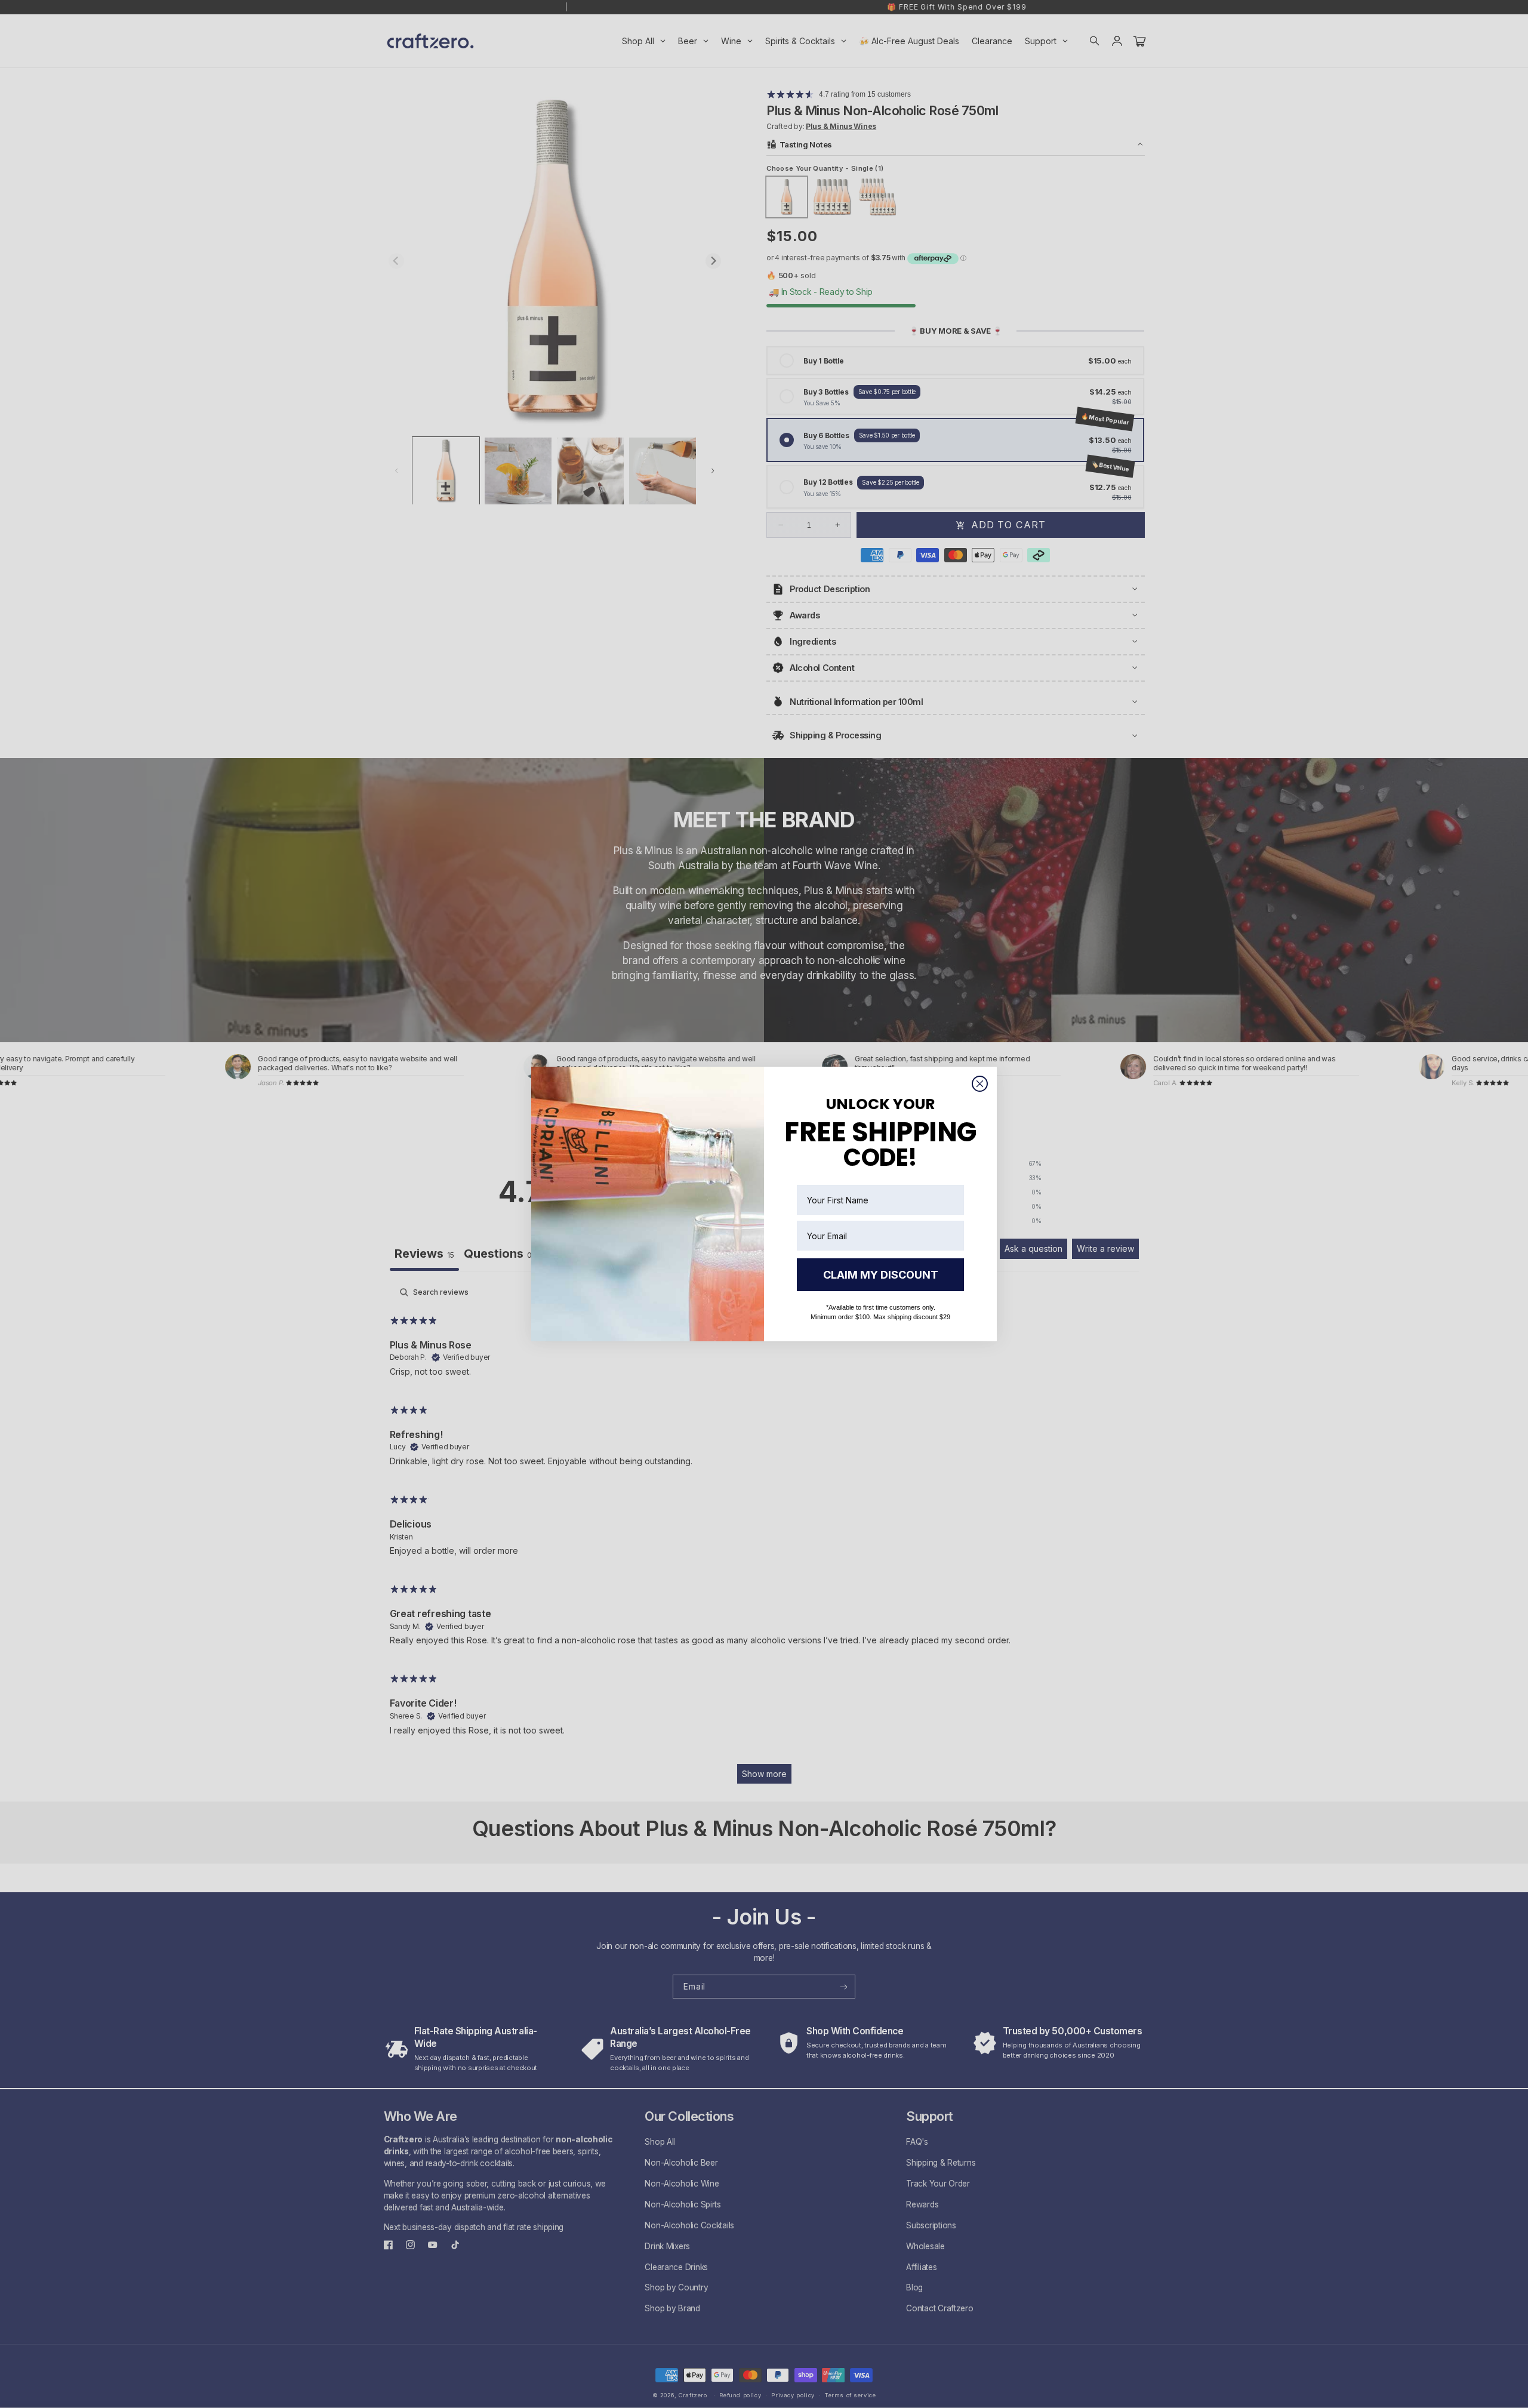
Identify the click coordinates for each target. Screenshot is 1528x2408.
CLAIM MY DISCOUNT (881, 1275)
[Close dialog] (980, 1084)
